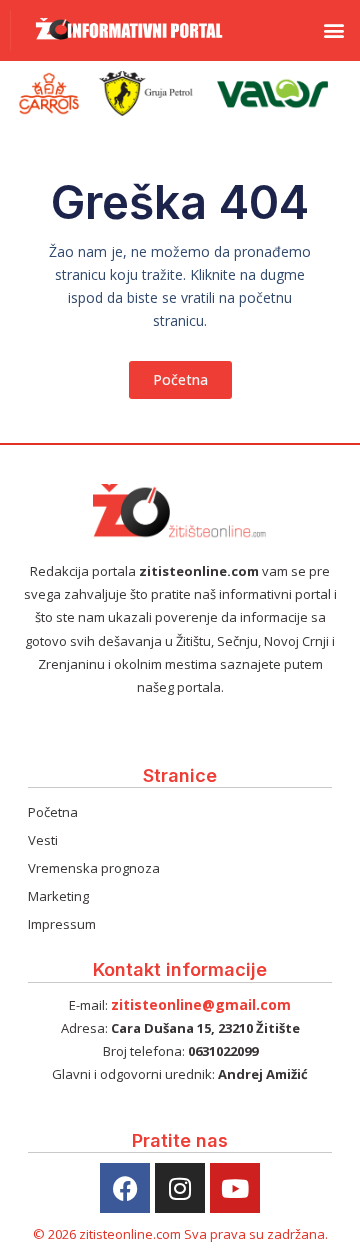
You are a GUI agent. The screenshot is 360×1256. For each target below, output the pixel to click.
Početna (53, 812)
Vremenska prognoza (94, 868)
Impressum (62, 924)
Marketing (58, 896)
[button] (333, 30)
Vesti (43, 840)
